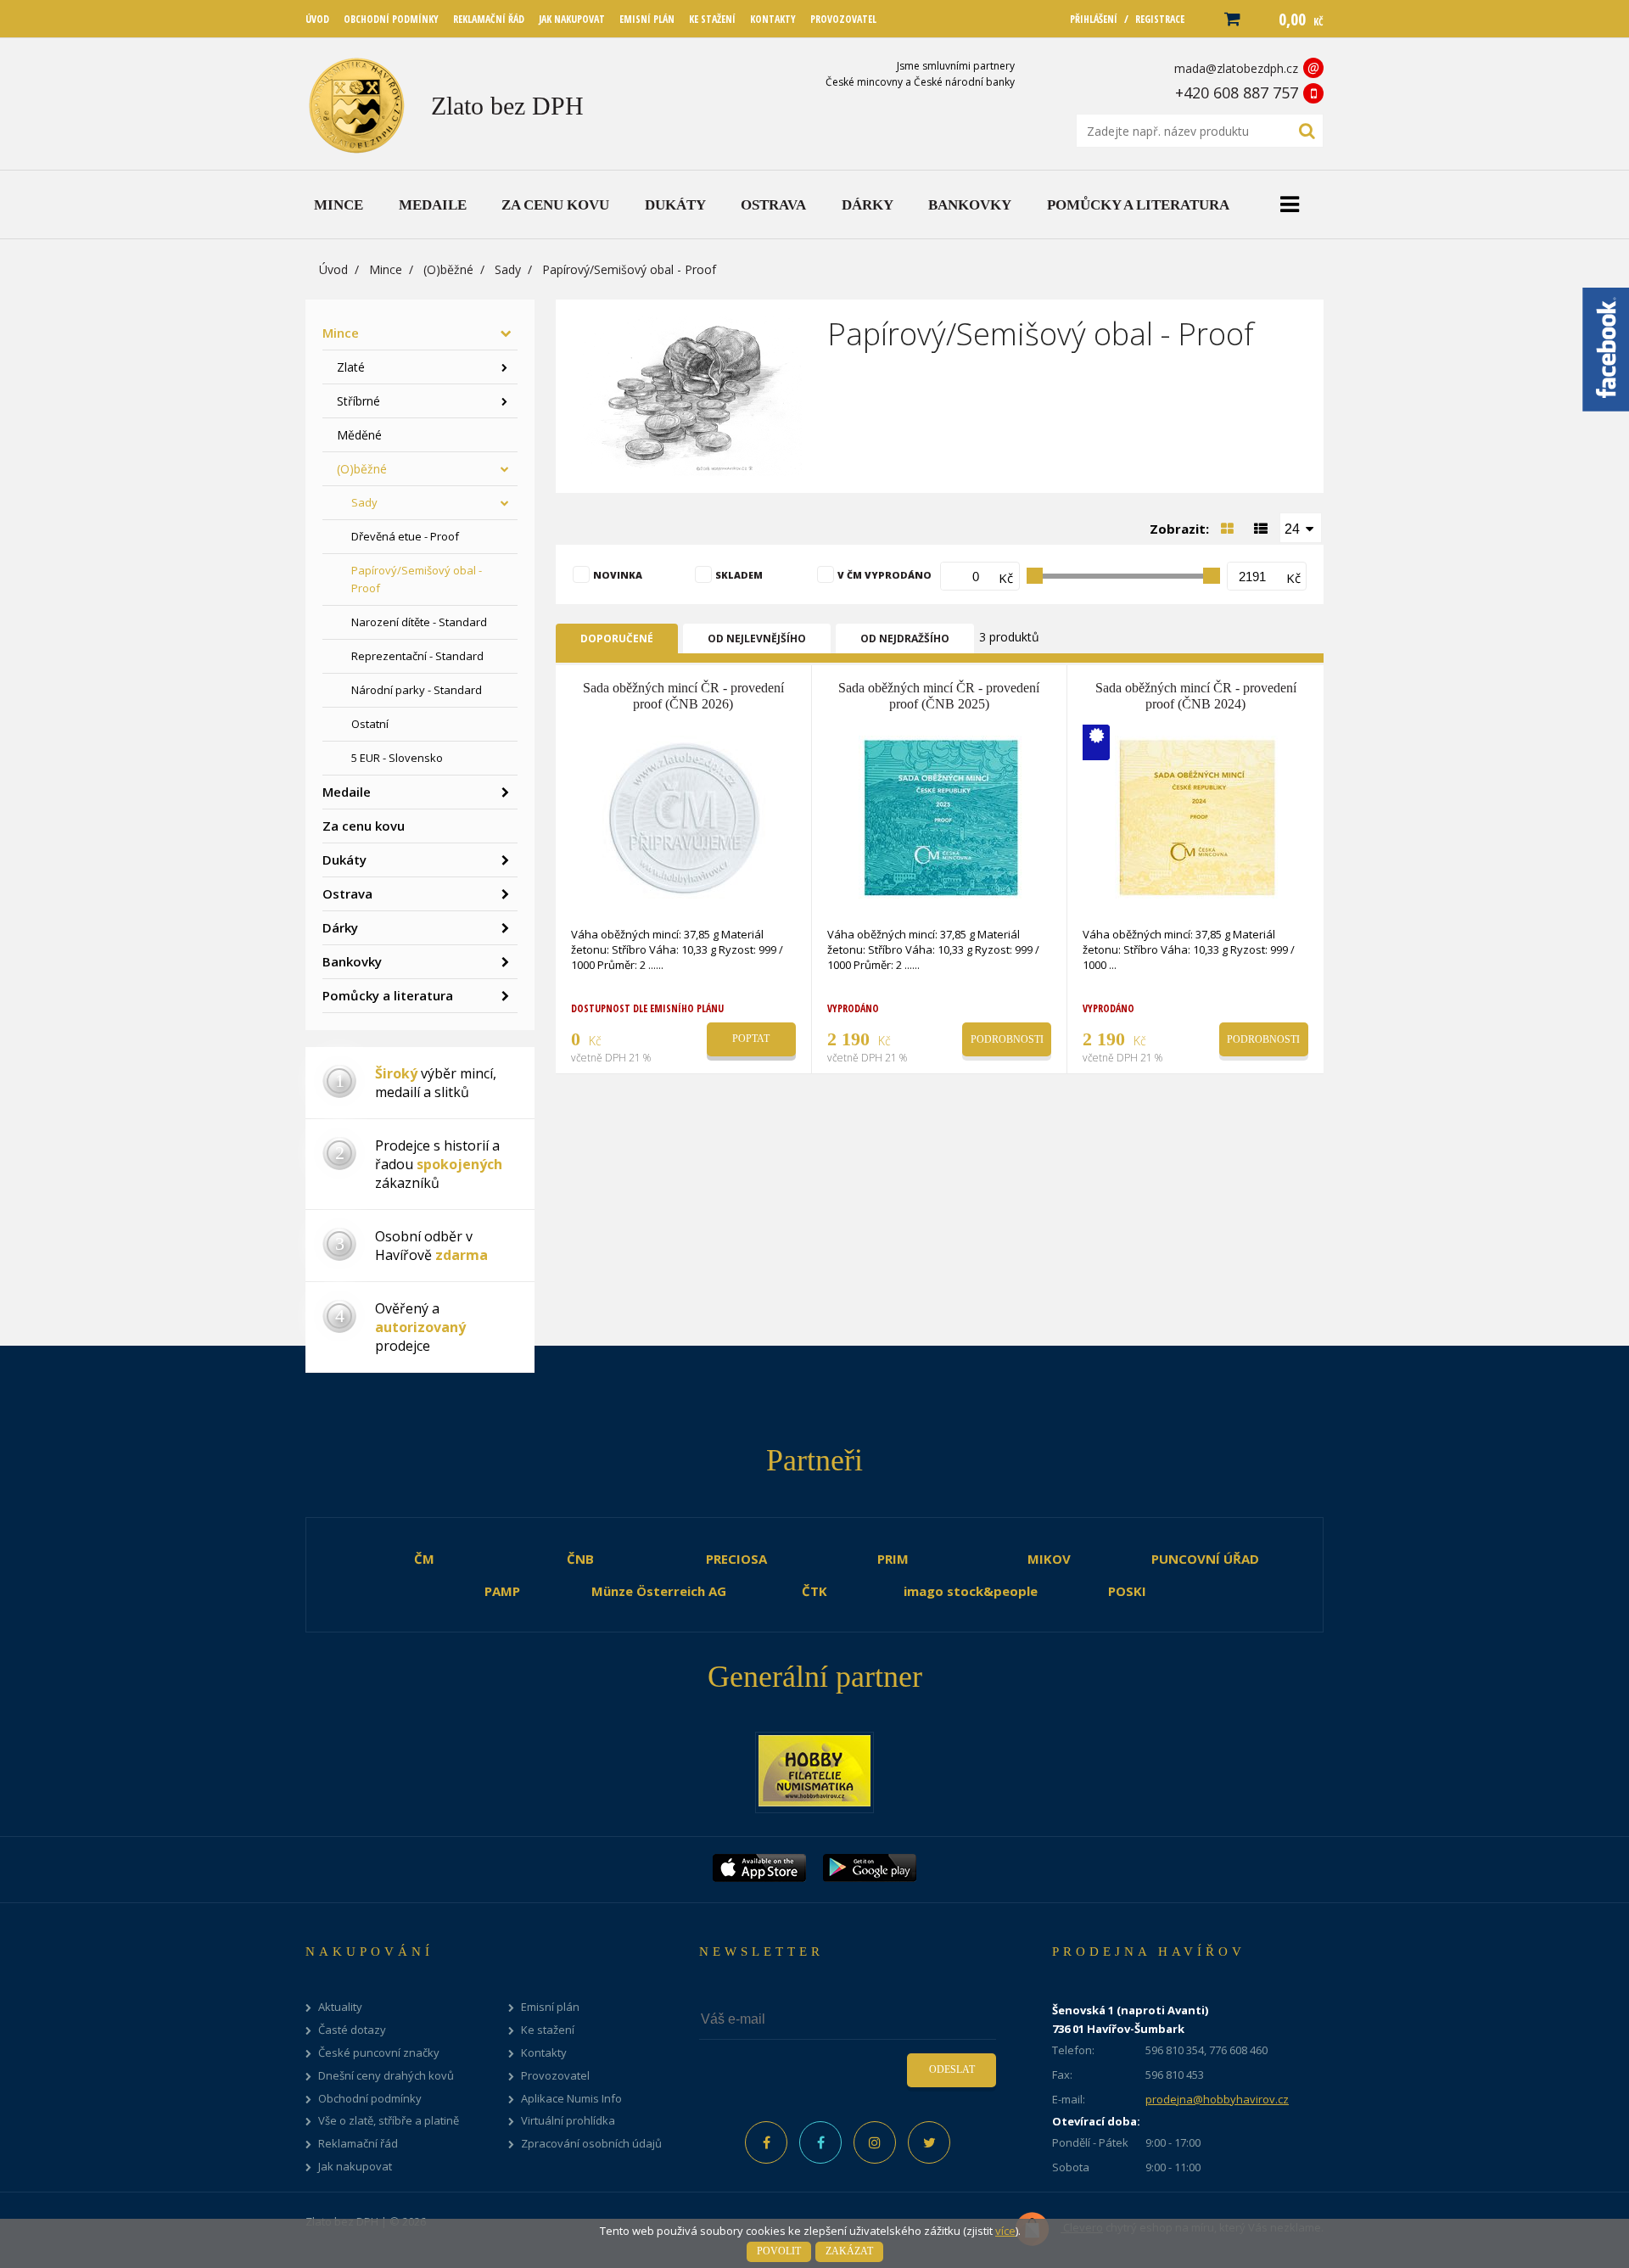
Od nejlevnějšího (757, 638)
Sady (508, 269)
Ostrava (347, 893)
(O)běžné (448, 269)
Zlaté (351, 367)
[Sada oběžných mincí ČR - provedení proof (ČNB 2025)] (941, 816)
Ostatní (370, 724)
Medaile (347, 792)
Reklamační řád (358, 2144)
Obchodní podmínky (370, 2099)
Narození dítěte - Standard (419, 622)
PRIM (893, 1559)
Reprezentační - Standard (417, 656)
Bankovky (352, 961)
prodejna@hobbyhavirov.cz (1217, 2099)
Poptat (751, 1039)
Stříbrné (358, 401)
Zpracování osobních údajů (591, 2144)
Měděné (359, 435)
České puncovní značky (379, 2053)
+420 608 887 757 (1237, 92)
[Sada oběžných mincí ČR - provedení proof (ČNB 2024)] (1197, 816)
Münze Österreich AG (659, 1591)
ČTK (814, 1591)
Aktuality (340, 2007)
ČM (424, 1559)
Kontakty (544, 2053)
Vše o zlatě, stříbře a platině (389, 2121)
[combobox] (1301, 528)
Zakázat (849, 2251)
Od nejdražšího (905, 638)
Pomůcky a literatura (388, 995)
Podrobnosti (1007, 1039)
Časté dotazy (352, 2030)
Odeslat (952, 2069)
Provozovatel (555, 2076)
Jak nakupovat (355, 2167)
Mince (386, 269)
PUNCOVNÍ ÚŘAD (1205, 1559)
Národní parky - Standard (417, 690)
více (1005, 2231)
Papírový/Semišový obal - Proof (417, 579)
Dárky (340, 927)
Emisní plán (550, 2007)
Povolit (779, 2251)
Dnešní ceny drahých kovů (386, 2076)
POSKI (1127, 1591)
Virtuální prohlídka (568, 2121)
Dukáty (344, 860)
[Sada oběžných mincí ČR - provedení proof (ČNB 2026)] (685, 816)
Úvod (333, 269)
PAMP (502, 1591)
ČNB (580, 1559)
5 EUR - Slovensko (397, 758)
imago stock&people (971, 1591)
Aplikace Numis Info (571, 2099)
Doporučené (617, 638)
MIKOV (1049, 1559)
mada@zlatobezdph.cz (1236, 68)
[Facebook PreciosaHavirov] (766, 2142)
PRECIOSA (736, 1559)
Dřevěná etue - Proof (405, 536)
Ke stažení (548, 2030)
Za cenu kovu (364, 826)
